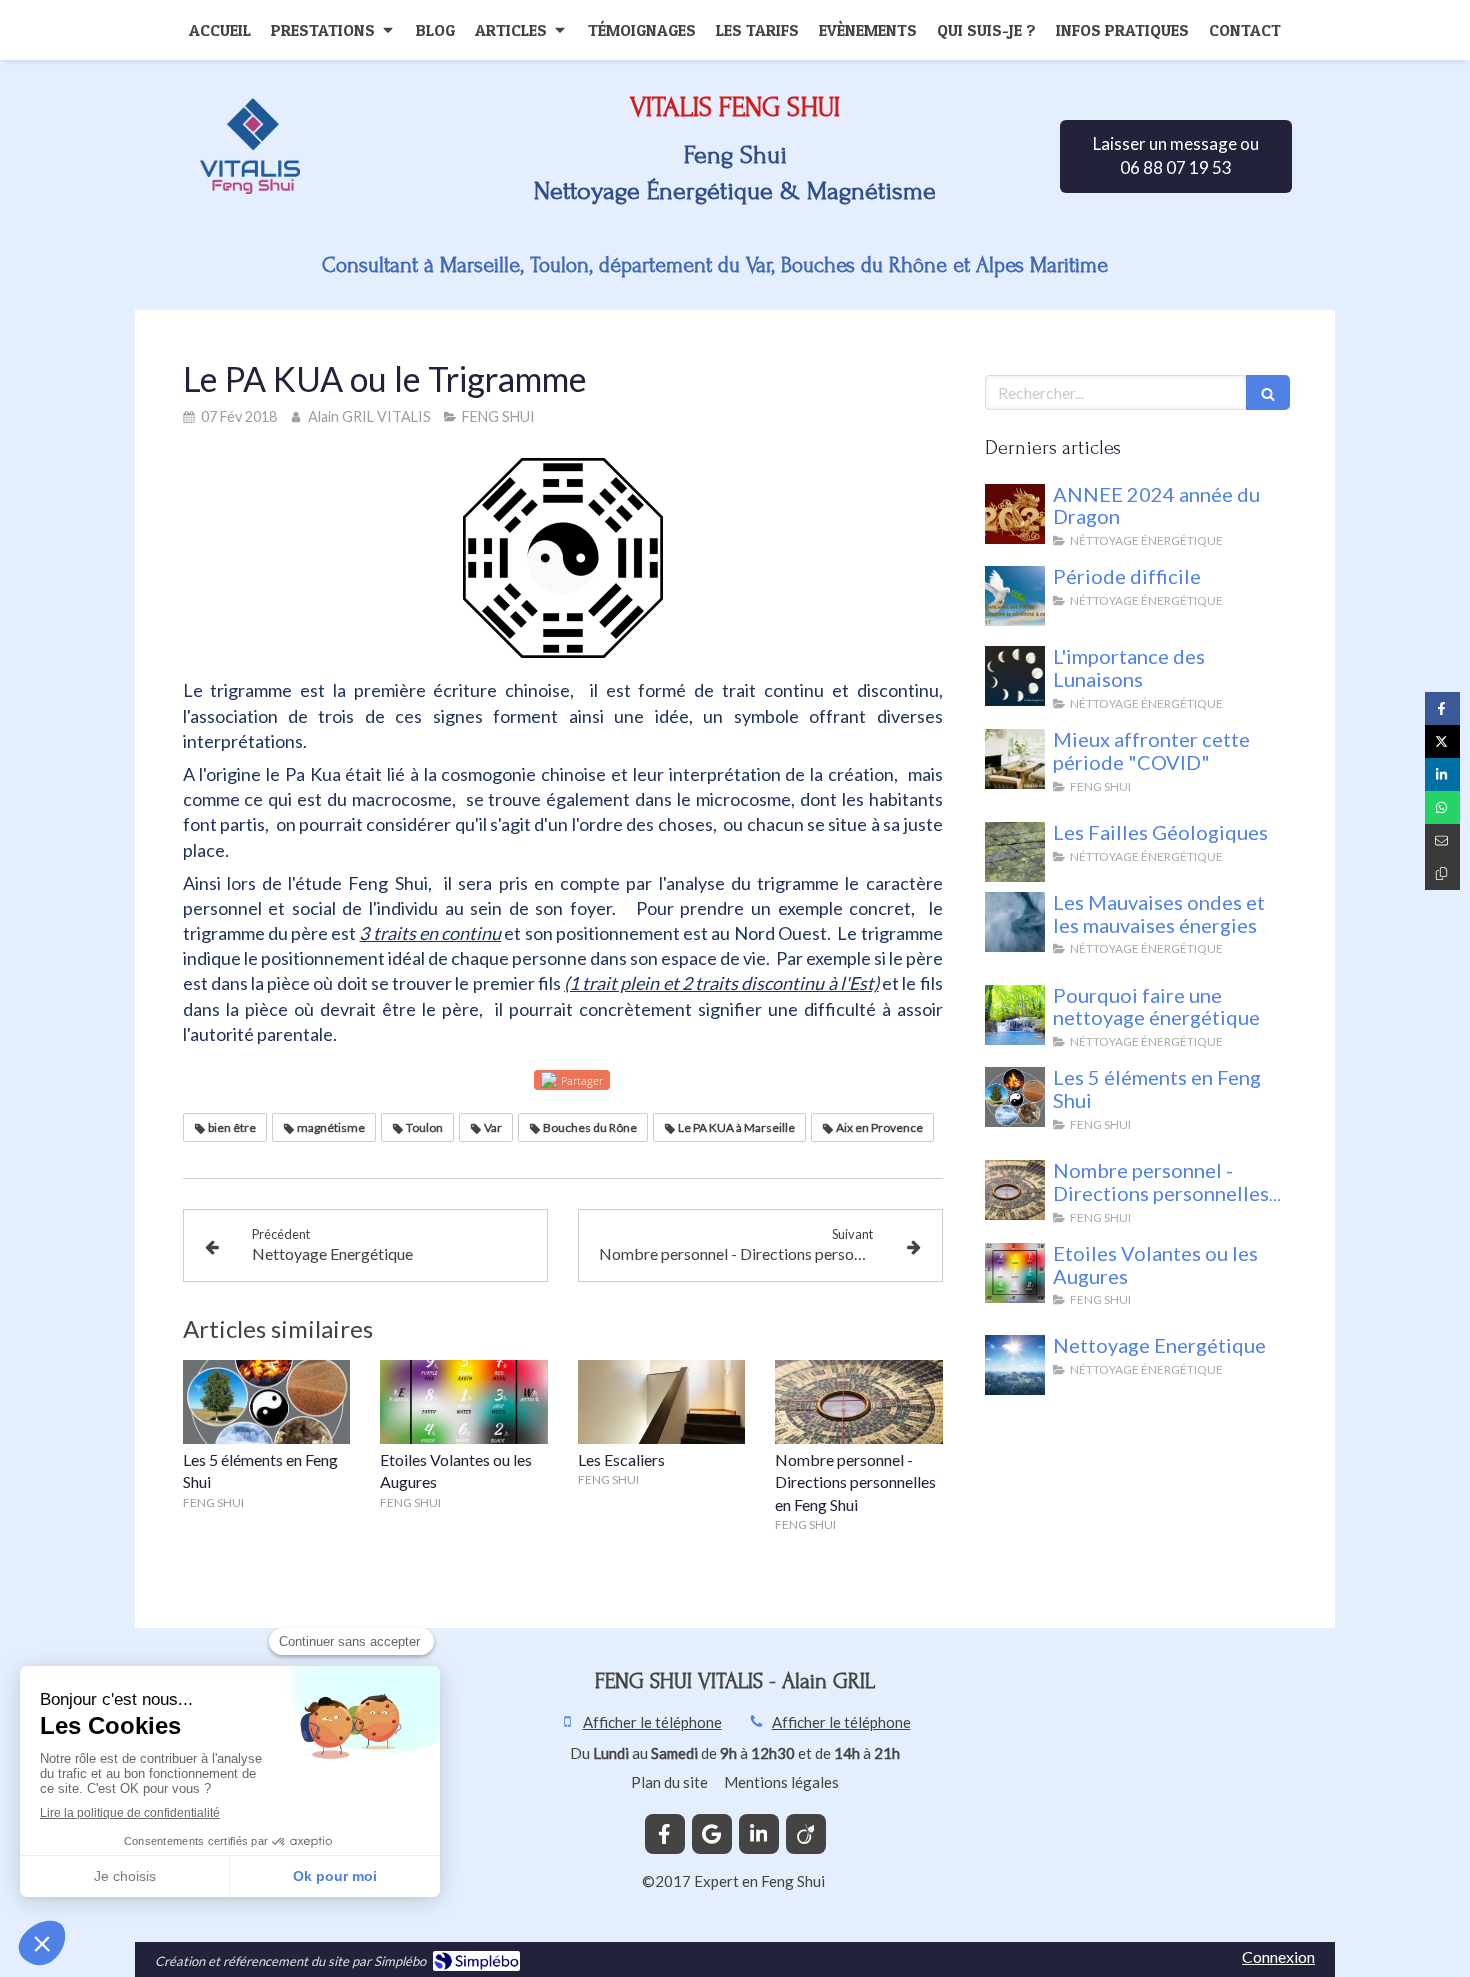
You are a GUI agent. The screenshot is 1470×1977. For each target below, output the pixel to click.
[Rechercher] (1268, 392)
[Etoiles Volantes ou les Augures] (464, 1402)
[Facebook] (665, 1834)
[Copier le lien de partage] (1442, 873)
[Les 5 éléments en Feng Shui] (267, 1402)
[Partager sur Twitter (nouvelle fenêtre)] (1442, 741)
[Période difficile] (1015, 596)
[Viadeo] (806, 1834)
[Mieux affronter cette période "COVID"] (1015, 759)
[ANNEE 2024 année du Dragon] (1015, 514)
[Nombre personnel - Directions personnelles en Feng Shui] (859, 1402)
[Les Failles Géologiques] (1015, 852)
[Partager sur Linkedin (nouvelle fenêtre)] (1442, 774)
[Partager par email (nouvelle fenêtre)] (1442, 840)
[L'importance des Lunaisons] (1015, 676)
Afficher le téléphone (652, 1722)
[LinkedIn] (759, 1834)
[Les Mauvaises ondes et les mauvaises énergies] (1015, 922)
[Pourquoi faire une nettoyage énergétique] (1015, 1015)
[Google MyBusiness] (712, 1834)
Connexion (1278, 1956)
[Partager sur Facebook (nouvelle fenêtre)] (1442, 708)
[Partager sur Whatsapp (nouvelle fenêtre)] (1442, 807)
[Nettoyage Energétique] (1015, 1365)
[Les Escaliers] (662, 1402)
